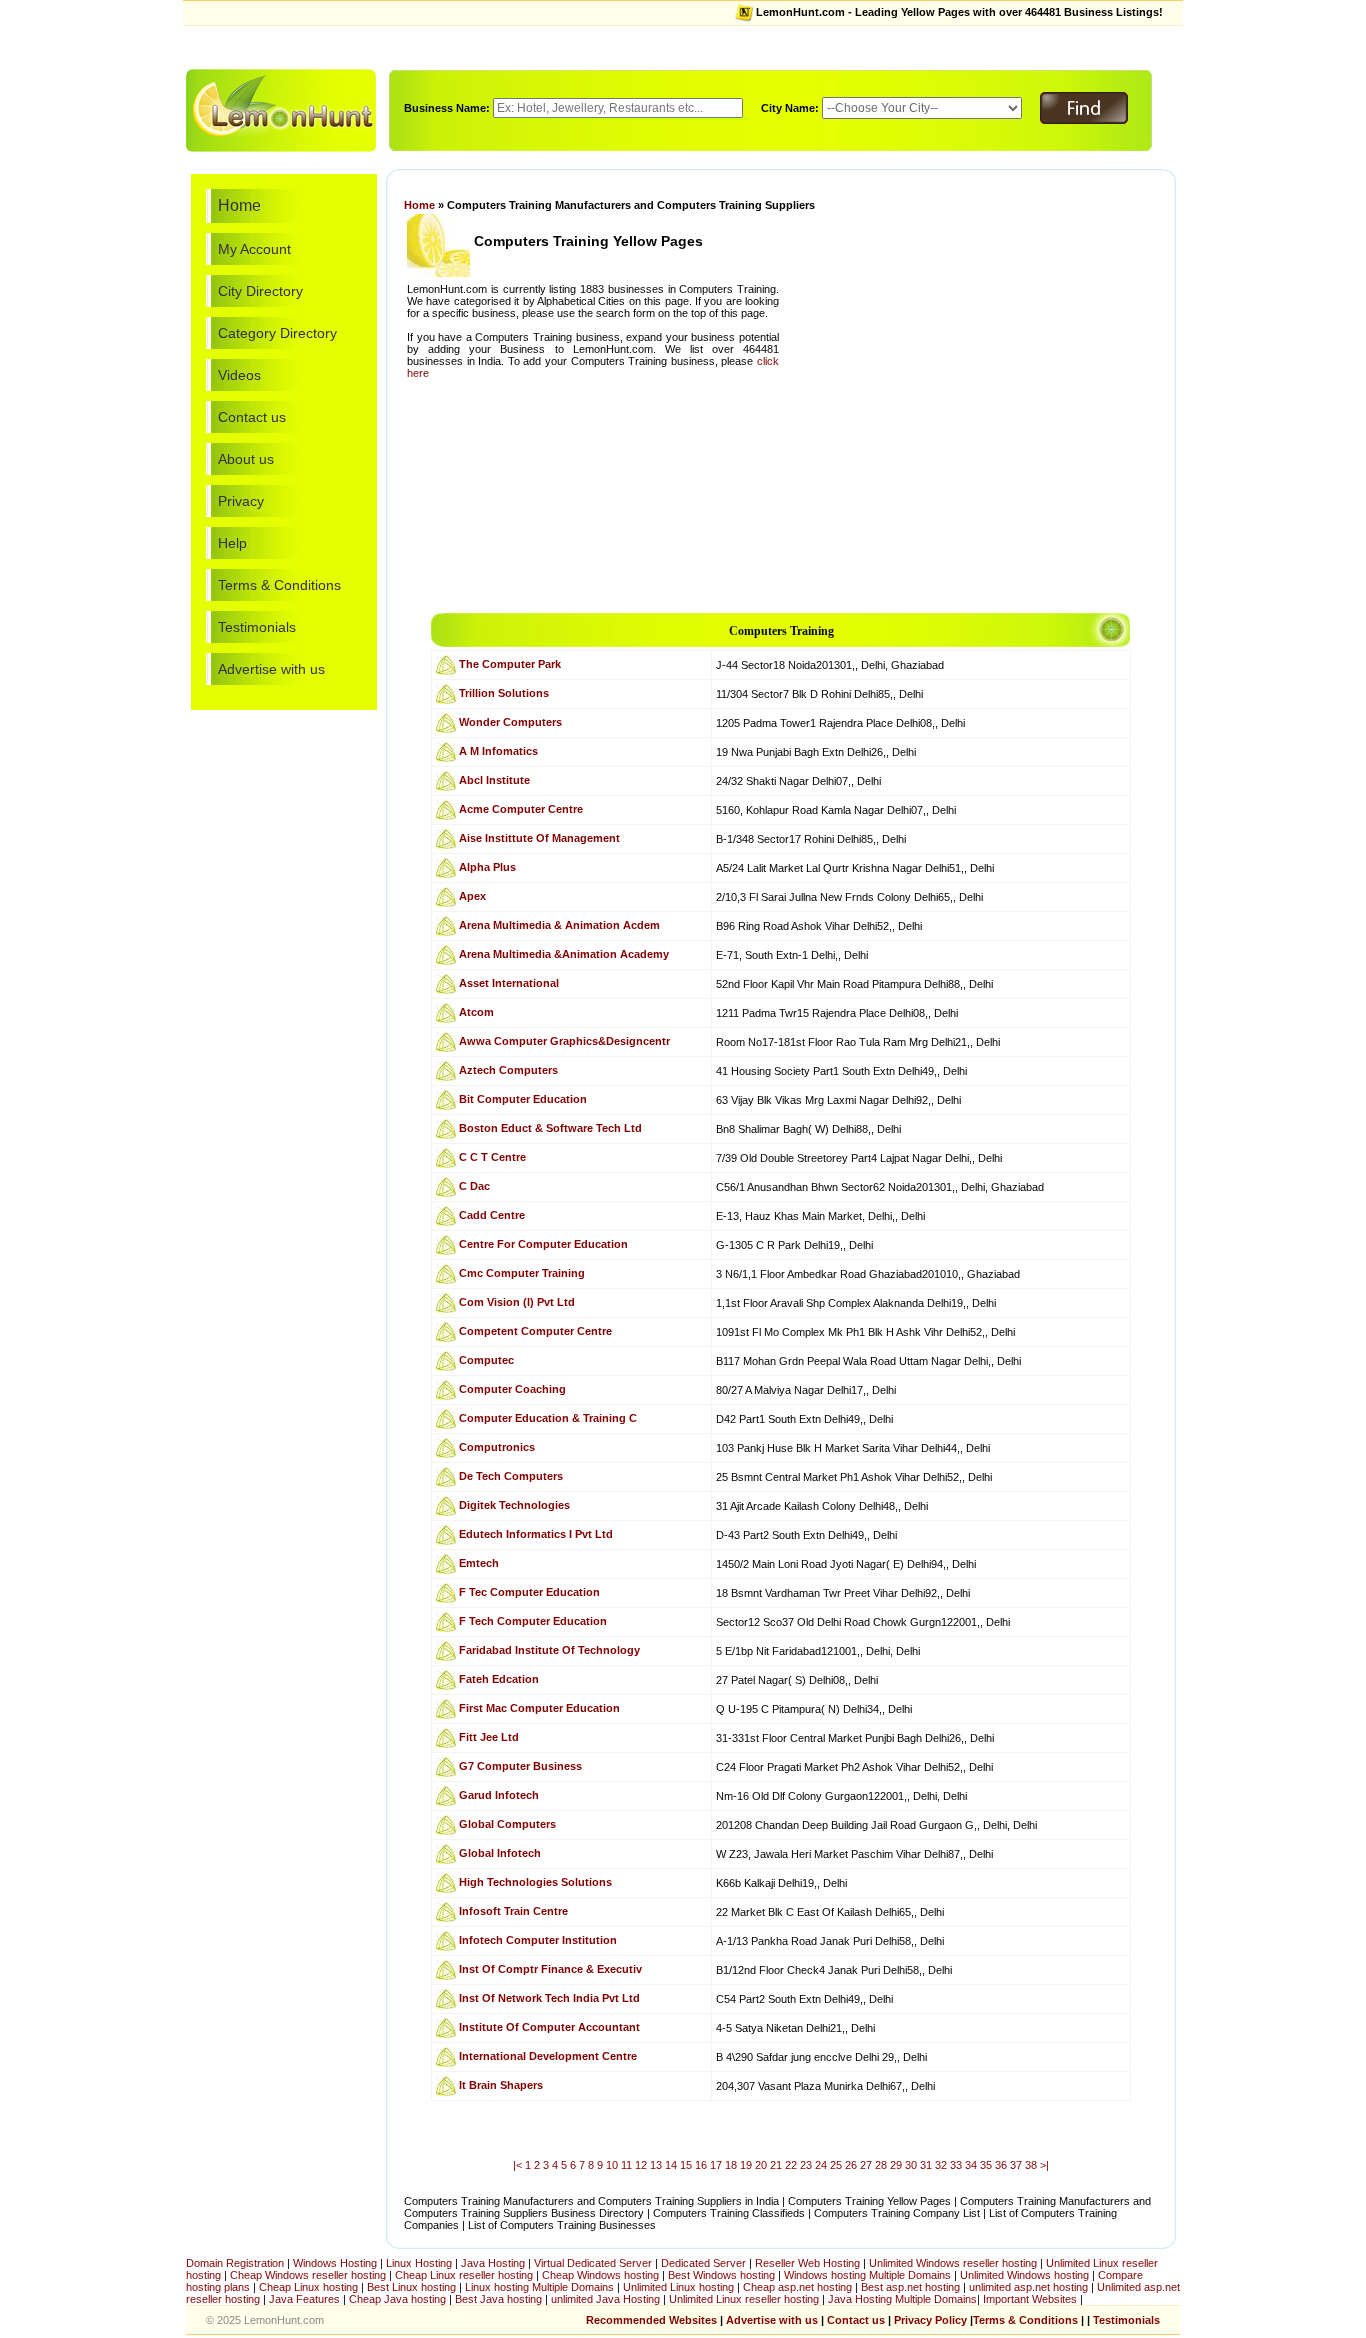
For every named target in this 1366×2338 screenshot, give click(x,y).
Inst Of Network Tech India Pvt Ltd (549, 1998)
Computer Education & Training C (548, 1418)
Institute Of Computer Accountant (549, 2027)
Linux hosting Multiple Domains (539, 2287)
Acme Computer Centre (521, 809)
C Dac (474, 1186)
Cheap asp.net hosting (797, 2287)
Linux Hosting (419, 2263)
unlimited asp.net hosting (1030, 2287)
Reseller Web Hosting (807, 2263)
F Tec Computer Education (529, 1592)
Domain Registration (235, 2263)
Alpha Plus (487, 867)
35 (986, 2165)
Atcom (476, 1012)
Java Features (304, 2299)
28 (881, 2165)
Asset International (509, 983)
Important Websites (1031, 2299)
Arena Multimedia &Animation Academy (564, 954)
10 (612, 2165)
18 (731, 2165)
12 (641, 2165)
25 (836, 2165)
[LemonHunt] (281, 109)
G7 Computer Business (520, 1766)
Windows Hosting (335, 2263)
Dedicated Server (703, 2263)
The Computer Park (510, 664)
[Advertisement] (683, 45)
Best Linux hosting (413, 2287)
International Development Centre (548, 2056)
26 (851, 2165)
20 (761, 2165)
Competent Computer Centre (535, 1331)
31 (926, 2165)
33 (956, 2165)
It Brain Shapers (501, 2085)
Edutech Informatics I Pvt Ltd (536, 1534)
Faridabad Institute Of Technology (549, 1650)
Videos (239, 375)
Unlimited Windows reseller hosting (953, 2263)
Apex (472, 896)
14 (671, 2165)
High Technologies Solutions (535, 1882)
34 (971, 2165)
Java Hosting (493, 2263)
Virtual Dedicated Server (593, 2263)
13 (656, 2165)
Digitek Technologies (514, 1505)
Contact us (252, 417)
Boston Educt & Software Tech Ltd (550, 1128)
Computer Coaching (512, 1389)
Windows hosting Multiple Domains (867, 2275)
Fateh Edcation (499, 1679)
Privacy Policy (930, 2320)
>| (1044, 2165)
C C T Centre (492, 1157)
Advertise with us (271, 669)
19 (746, 2165)
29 (896, 2165)
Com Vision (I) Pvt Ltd (517, 1302)
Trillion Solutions (504, 693)
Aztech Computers (508, 1070)
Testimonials (257, 627)
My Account (254, 249)
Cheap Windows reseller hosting (308, 2275)
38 (1031, 2165)
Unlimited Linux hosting (678, 2287)
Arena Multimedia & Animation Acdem (559, 925)
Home (239, 205)
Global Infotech (500, 1853)
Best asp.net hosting (910, 2287)
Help (232, 543)
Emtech (479, 1563)
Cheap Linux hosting (308, 2287)
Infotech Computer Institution (538, 1940)
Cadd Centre (492, 1215)
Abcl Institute (494, 780)
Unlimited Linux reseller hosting (745, 2299)
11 (626, 2165)
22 (791, 2165)
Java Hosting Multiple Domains (902, 2299)
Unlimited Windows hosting (1026, 2275)
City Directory (260, 291)
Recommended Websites (651, 2320)
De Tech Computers (511, 1476)
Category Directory (277, 333)
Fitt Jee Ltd (489, 1737)
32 (941, 2165)
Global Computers (507, 1824)
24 (821, 2165)
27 (866, 2165)
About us (246, 459)
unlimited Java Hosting (605, 2299)
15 (686, 2165)
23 (806, 2165)
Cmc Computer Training (522, 1273)
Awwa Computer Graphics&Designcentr (564, 1041)
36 (1001, 2165)
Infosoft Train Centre (513, 1911)
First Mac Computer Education (539, 1708)
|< (517, 2165)
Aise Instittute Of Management (539, 838)
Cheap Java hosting (399, 2299)
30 (911, 2165)
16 (701, 2165)
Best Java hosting (498, 2299)
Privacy (241, 501)
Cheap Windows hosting (602, 2275)
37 (1016, 2165)
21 (776, 2165)
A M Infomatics (498, 751)
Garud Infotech (499, 1795)
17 (716, 2165)
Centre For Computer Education (543, 1244)
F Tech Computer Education (533, 1621)
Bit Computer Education (523, 1099)
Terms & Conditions (279, 585)
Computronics (497, 1447)
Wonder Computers (510, 722)
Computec (486, 1360)
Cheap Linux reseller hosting (464, 2275)
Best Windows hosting (723, 2275)
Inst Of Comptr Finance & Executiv (550, 1969)
